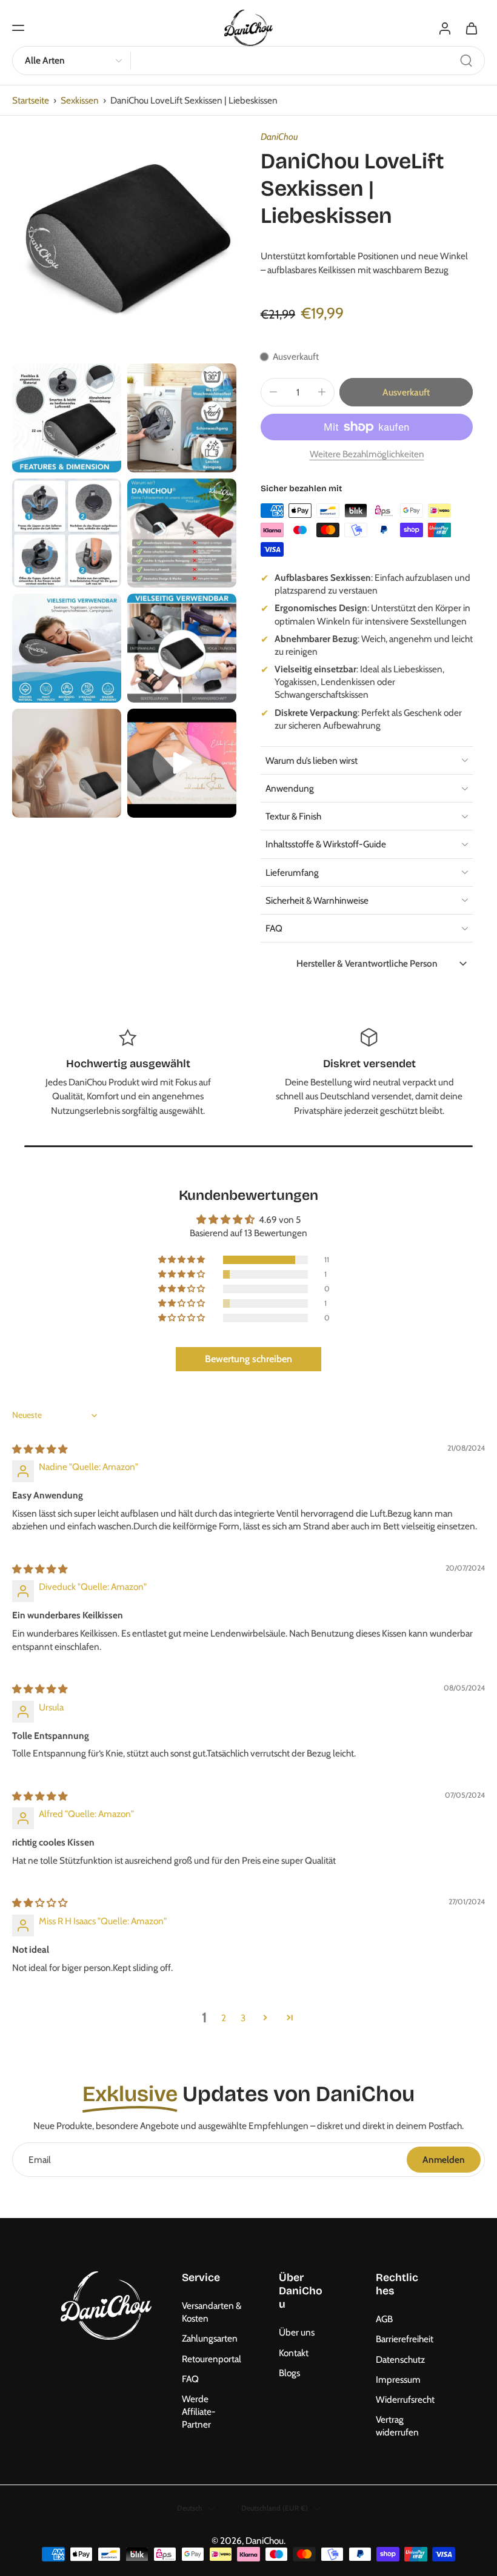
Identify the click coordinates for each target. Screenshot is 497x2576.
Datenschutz (400, 2359)
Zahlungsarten (210, 2339)
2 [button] (224, 2018)
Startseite (31, 100)
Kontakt (294, 2353)
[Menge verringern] (273, 392)
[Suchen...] (466, 61)
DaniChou (279, 137)
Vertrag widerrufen (397, 2426)
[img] (40, 1449)
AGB (384, 2319)
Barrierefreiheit (405, 2339)
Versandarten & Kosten (212, 2313)
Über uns (297, 2333)
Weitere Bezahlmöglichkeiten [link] (367, 455)
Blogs (289, 2373)
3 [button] (243, 2018)
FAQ (190, 2379)
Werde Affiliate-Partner (199, 2412)
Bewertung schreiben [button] (248, 1359)
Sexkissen (80, 100)
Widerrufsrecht (405, 2399)
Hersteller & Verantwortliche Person (367, 963)
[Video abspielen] (182, 763)
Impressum (398, 2379)
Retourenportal (212, 2359)
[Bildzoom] (124, 245)
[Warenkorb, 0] (472, 28)
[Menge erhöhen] (322, 392)
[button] (18, 28)
